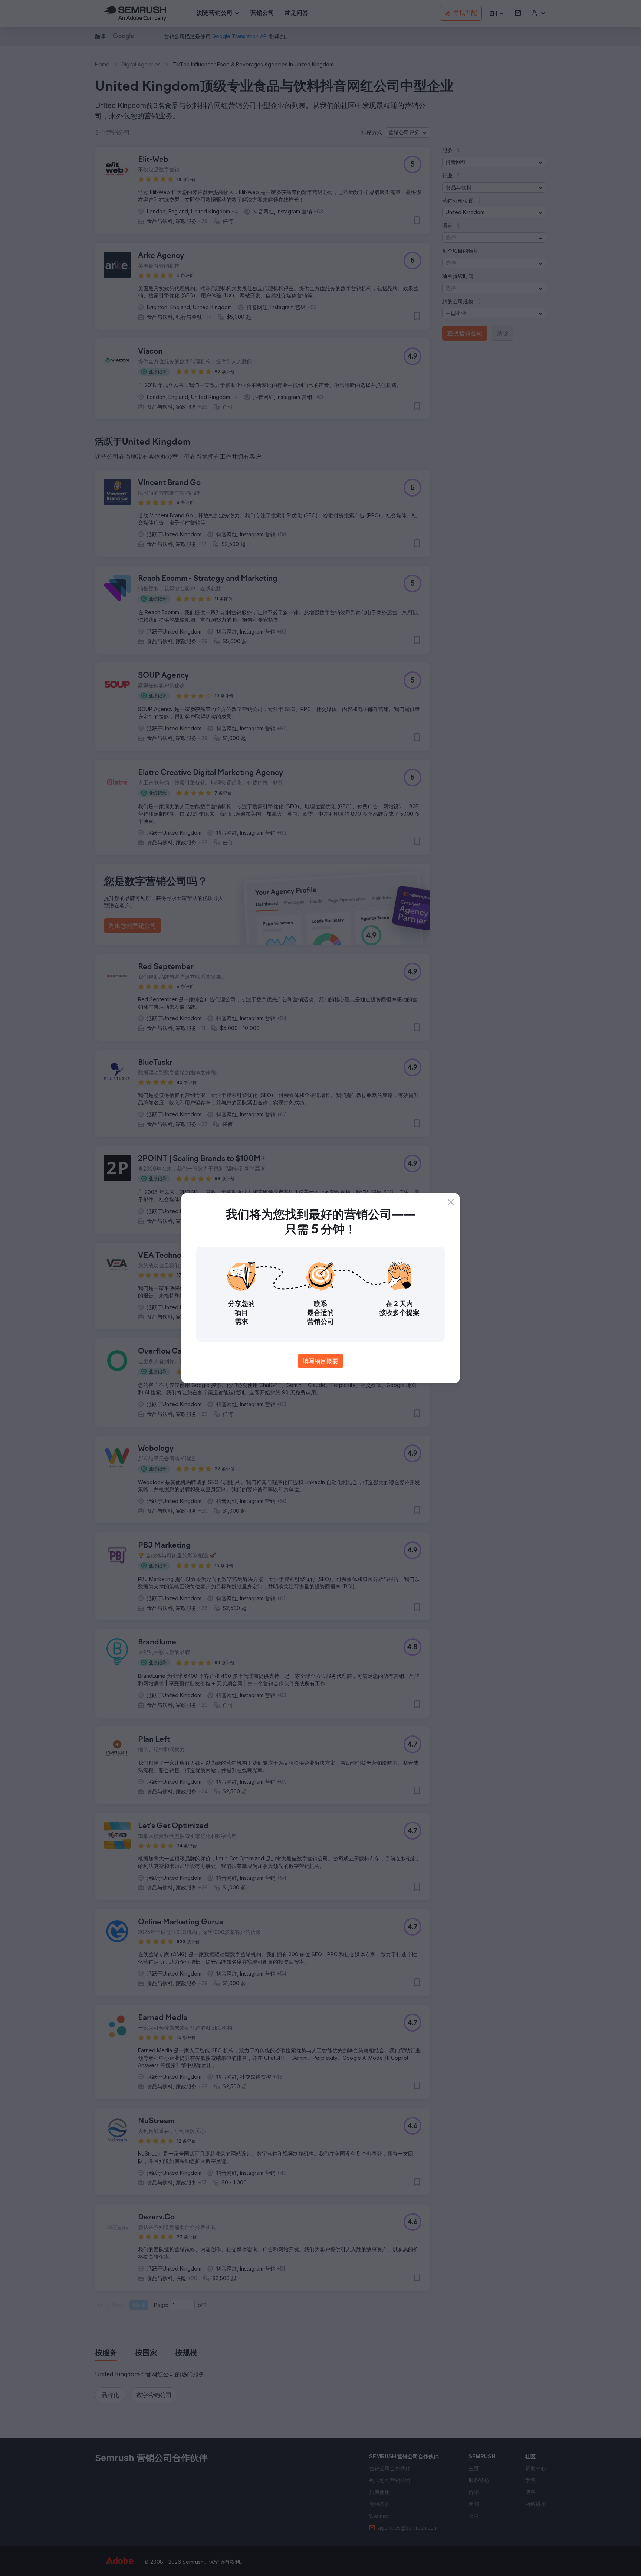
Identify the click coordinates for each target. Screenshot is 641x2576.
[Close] (451, 1202)
